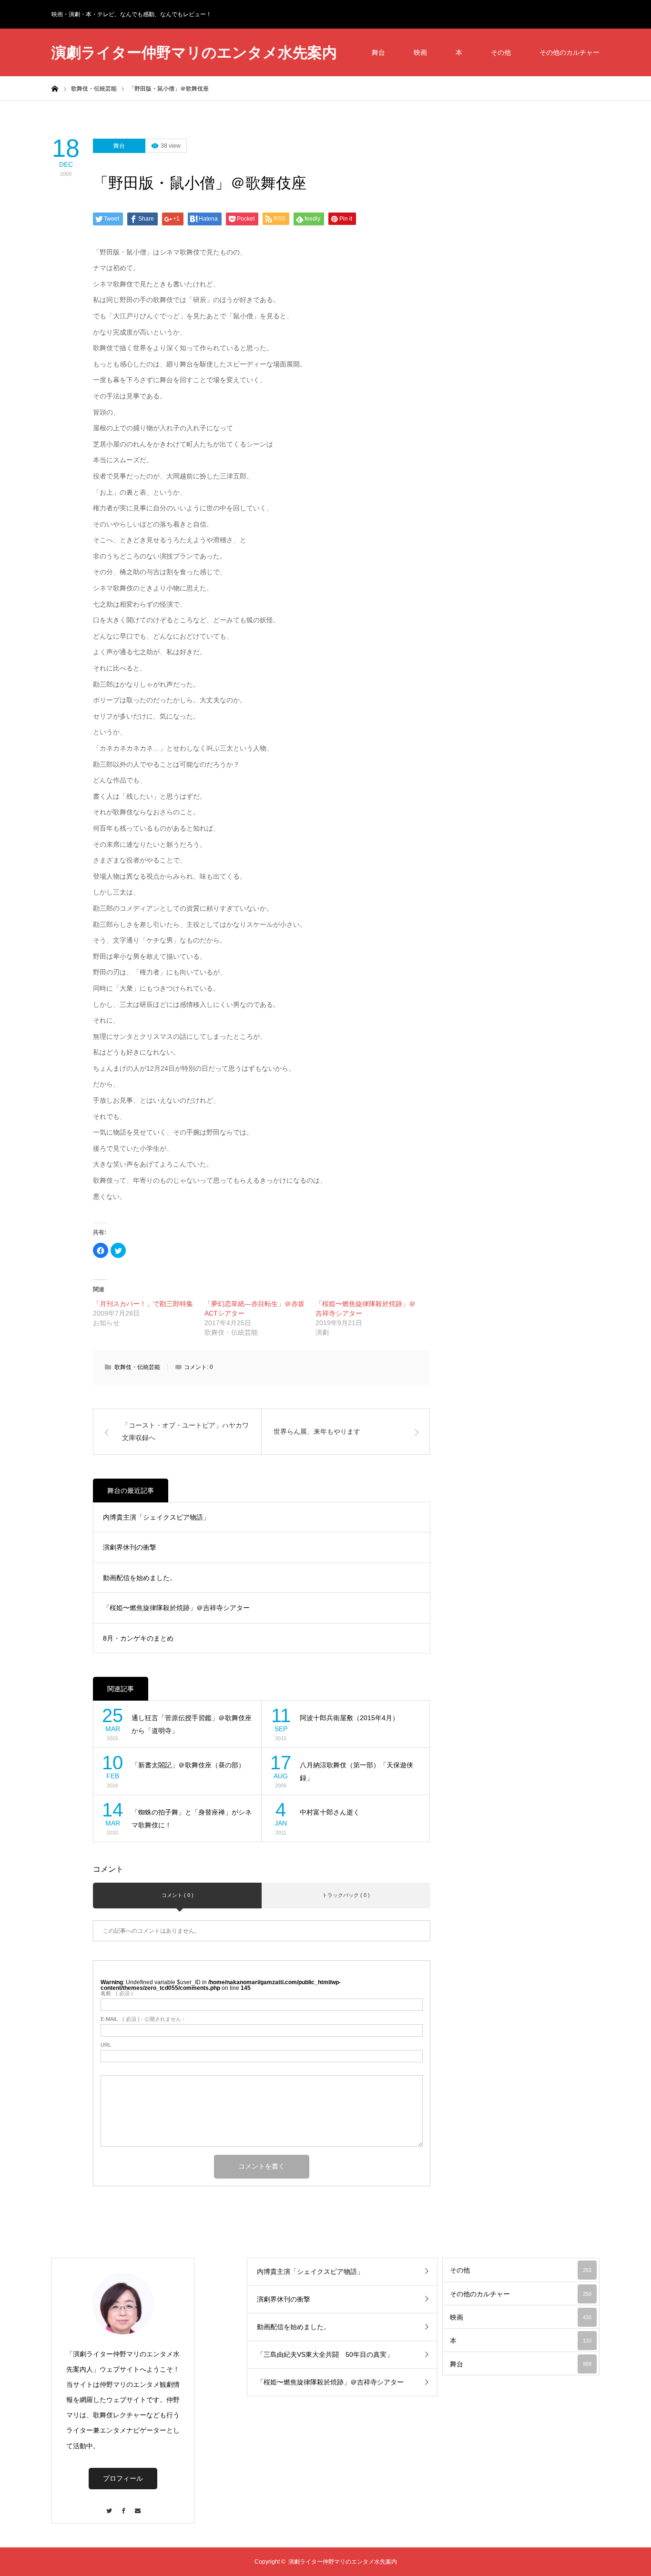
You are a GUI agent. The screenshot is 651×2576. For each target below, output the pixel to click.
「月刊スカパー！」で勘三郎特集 (143, 1304)
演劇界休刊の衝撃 (130, 1547)
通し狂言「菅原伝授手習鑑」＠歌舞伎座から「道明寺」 (192, 1724)
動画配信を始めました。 (140, 1578)
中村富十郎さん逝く (330, 1812)
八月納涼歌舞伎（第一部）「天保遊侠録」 (356, 1771)
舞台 (378, 52)
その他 (501, 52)
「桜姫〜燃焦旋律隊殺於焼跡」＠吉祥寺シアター (176, 1608)
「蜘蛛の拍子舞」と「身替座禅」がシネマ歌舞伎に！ (192, 1819)
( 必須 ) (117, 1993)
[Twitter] (109, 2506)
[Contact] (137, 2506)
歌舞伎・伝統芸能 (137, 1367)
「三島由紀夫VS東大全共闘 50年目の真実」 (325, 2354)
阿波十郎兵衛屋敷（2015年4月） (349, 1718)
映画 (420, 52)
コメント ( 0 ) (178, 1895)
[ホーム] (55, 88)
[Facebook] (123, 2506)
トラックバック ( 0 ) (346, 1895)
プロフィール (123, 2478)
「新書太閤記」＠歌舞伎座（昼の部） (188, 1765)
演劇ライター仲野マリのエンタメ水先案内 (194, 53)
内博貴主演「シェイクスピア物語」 (156, 1517)
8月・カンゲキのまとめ (138, 1638)
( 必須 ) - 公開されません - (142, 2019)
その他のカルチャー (570, 52)
